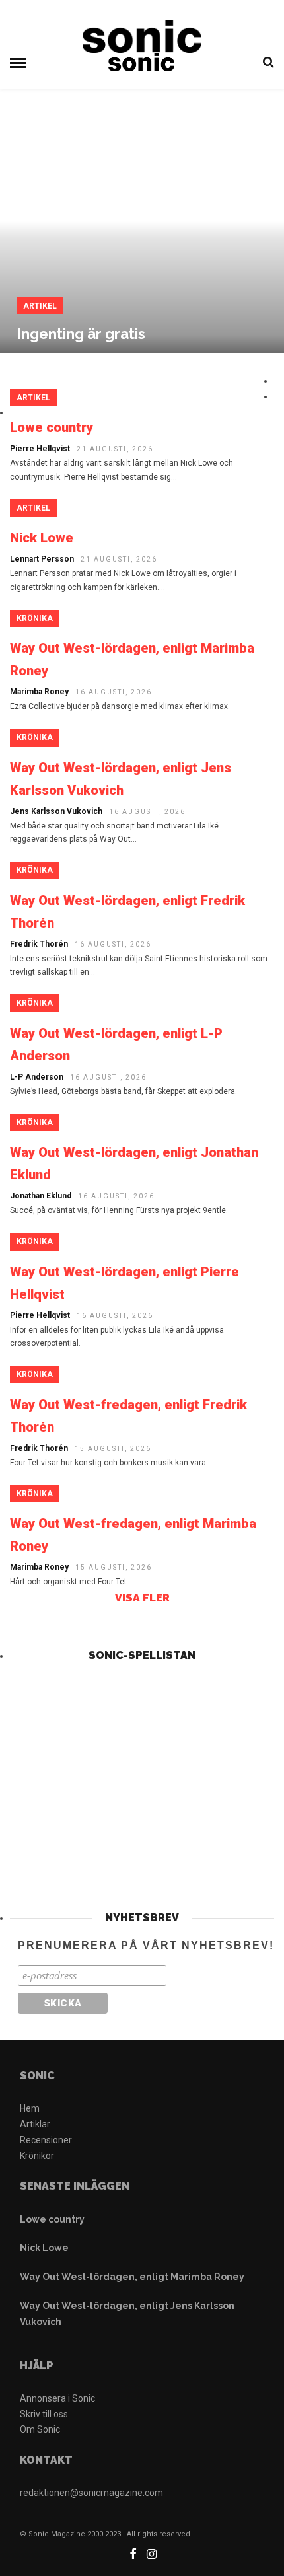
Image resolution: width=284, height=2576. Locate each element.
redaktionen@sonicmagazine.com (91, 2493)
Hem (30, 2108)
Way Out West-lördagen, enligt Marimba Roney (132, 2277)
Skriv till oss (44, 2414)
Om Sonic (40, 2429)
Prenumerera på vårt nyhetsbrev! (146, 1945)
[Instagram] (152, 2554)
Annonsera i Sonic (57, 2398)
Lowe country (52, 2219)
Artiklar (35, 2124)
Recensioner (46, 2140)
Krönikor (37, 2156)
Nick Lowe (44, 2248)
